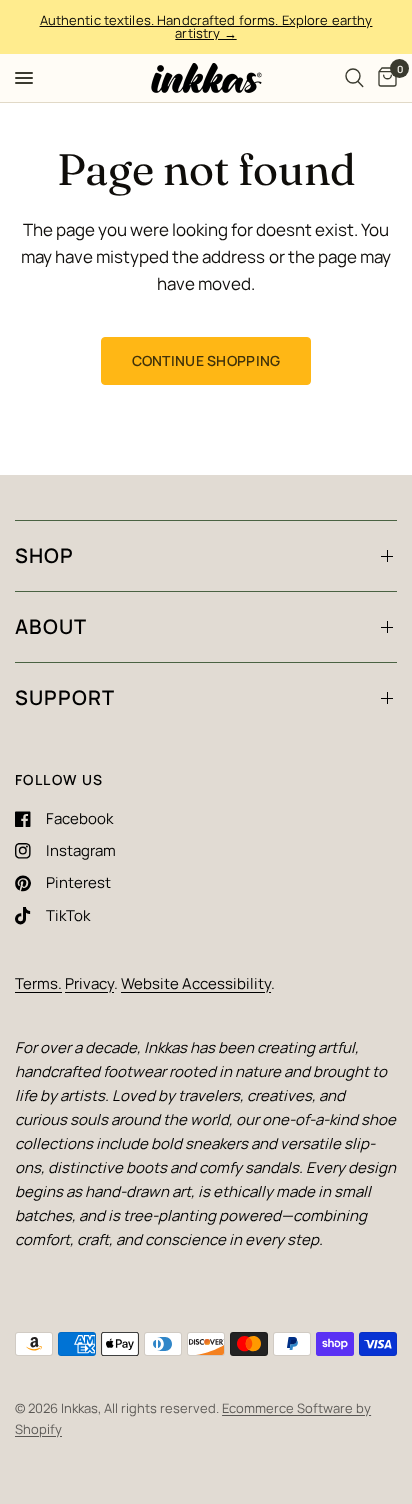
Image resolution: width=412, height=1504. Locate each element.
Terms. (38, 983)
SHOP (44, 555)
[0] (384, 78)
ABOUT (51, 626)
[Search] (354, 78)
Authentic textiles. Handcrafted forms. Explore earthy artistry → (206, 26)
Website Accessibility (196, 983)
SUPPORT (65, 697)
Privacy (89, 983)
